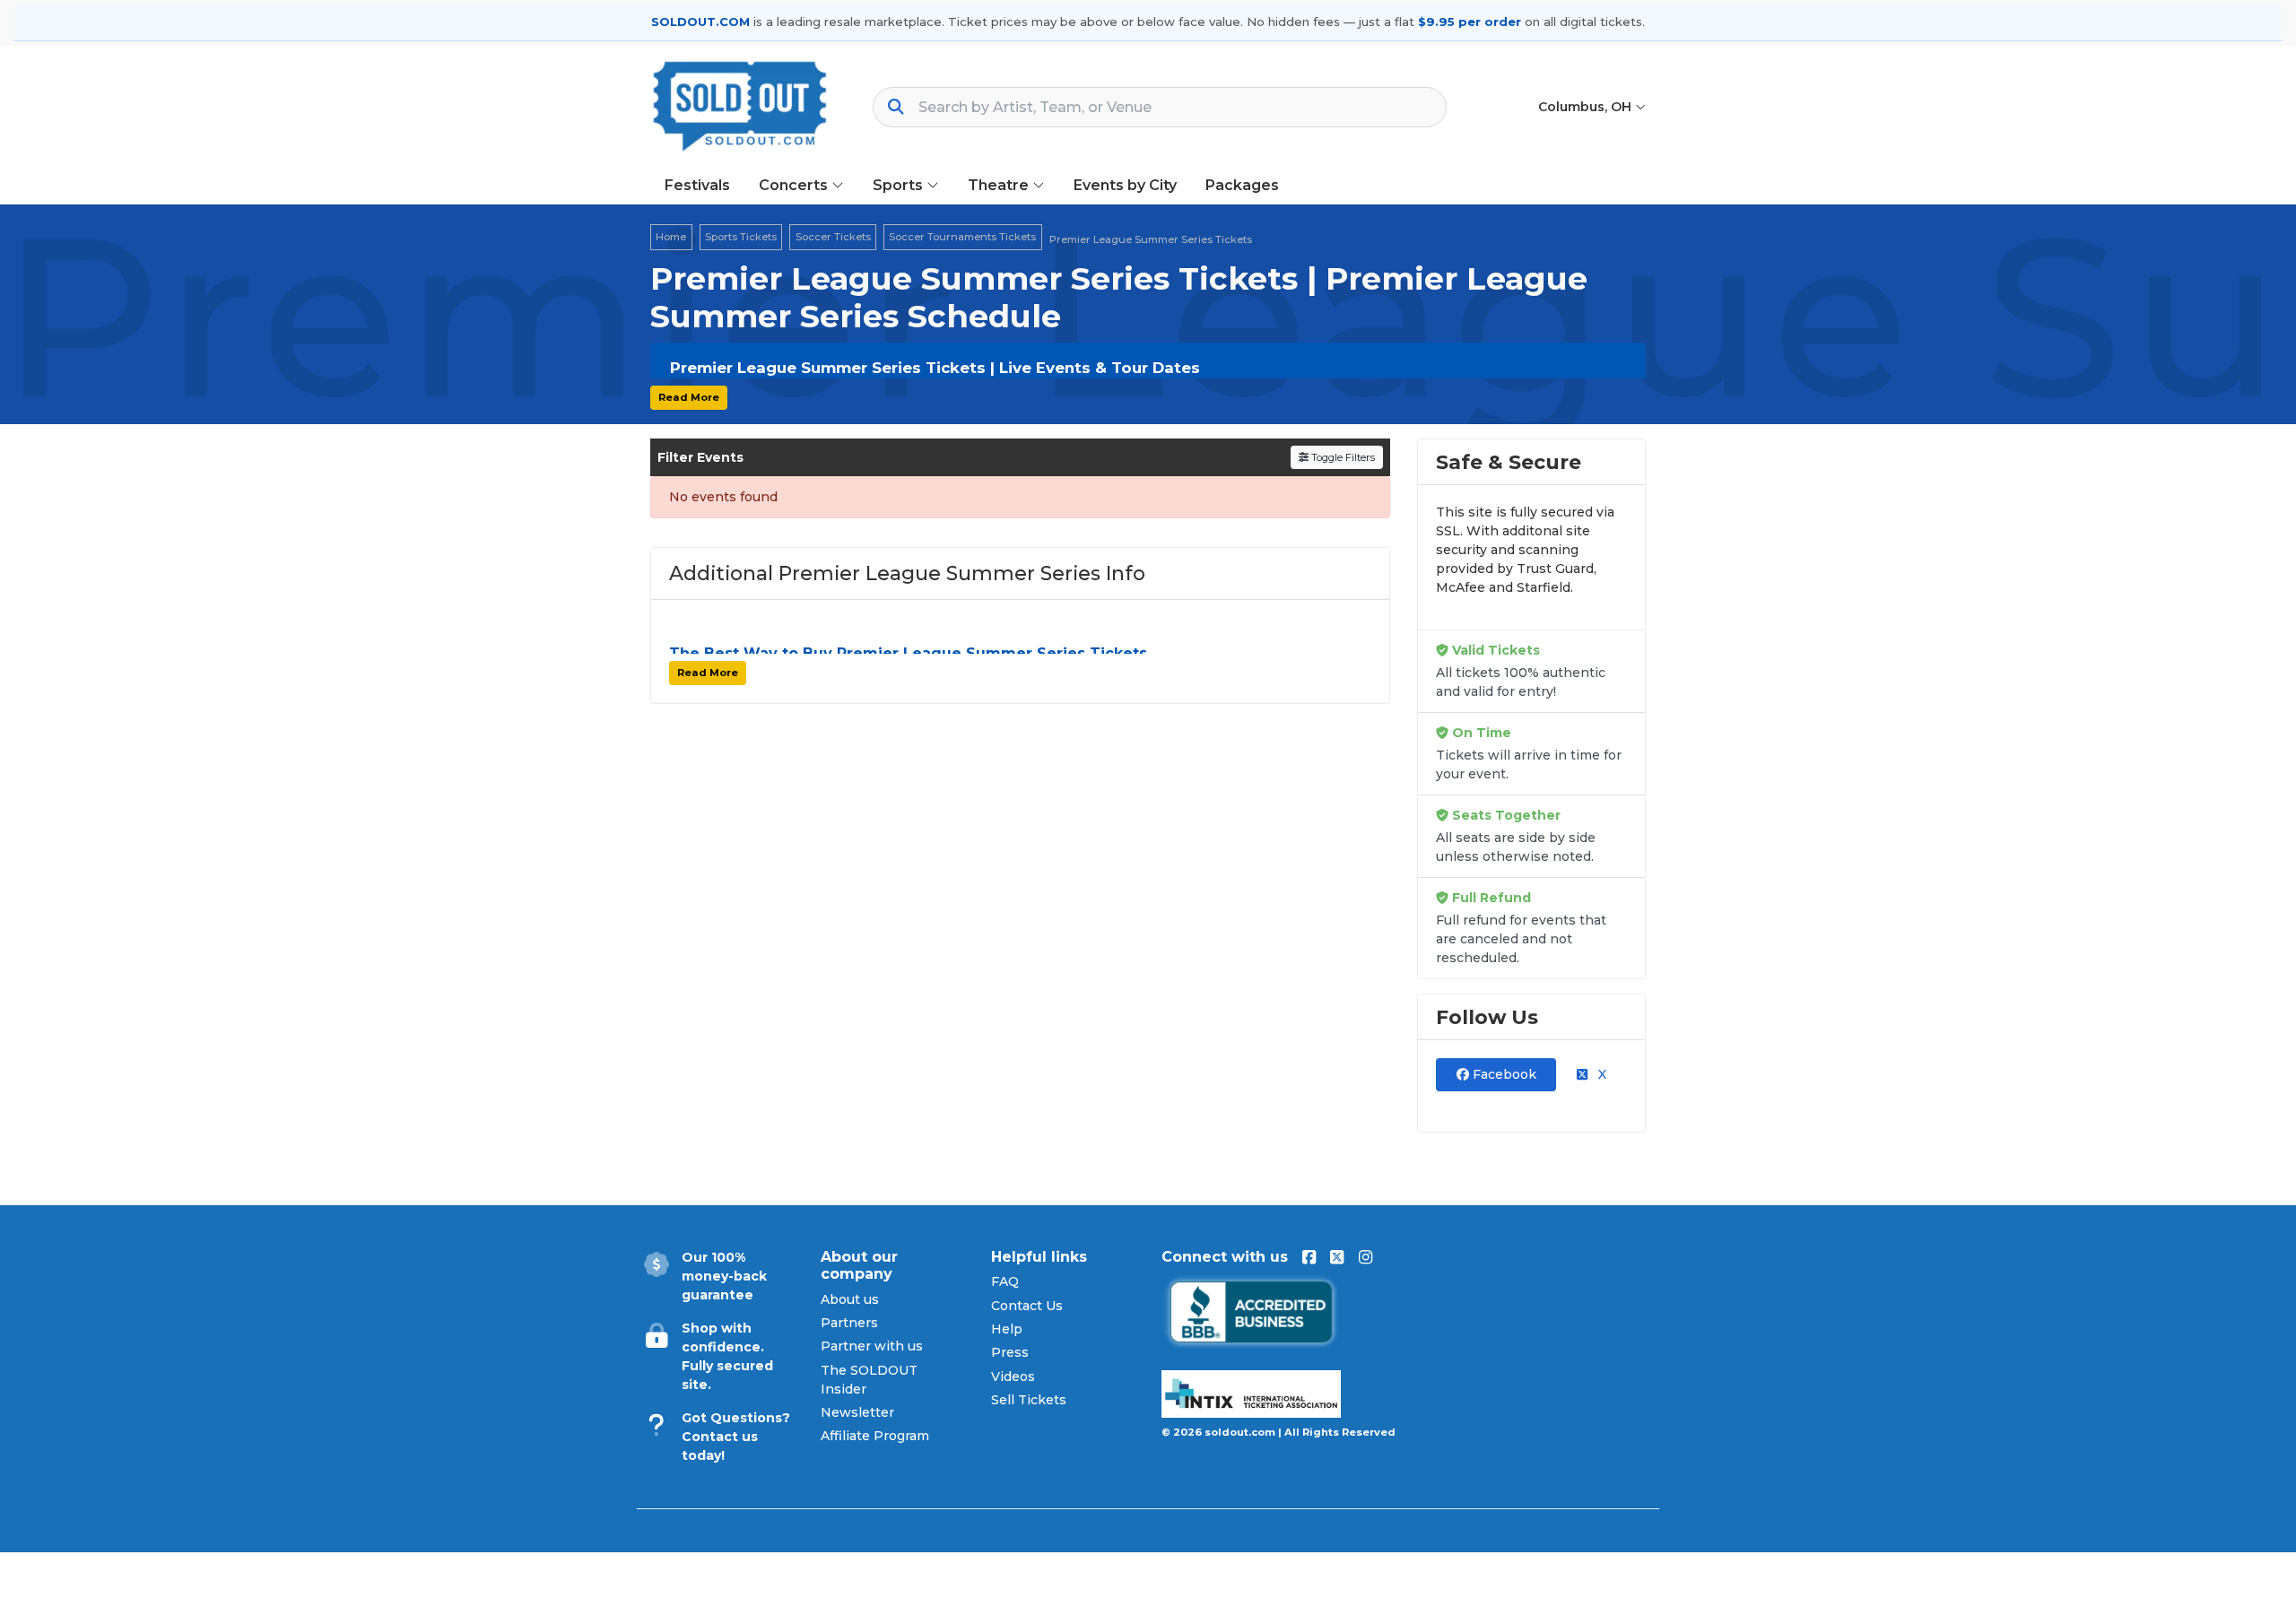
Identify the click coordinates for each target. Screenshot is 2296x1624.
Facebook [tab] (1503, 1074)
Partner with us (872, 1346)
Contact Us (1027, 1306)
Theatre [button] (1000, 185)
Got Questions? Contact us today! (736, 1437)
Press (1010, 1352)
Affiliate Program (875, 1436)
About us (850, 1299)
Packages (1242, 185)
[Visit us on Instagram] (1365, 1257)
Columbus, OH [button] (1587, 107)
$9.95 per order (1470, 22)
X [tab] (1600, 1074)
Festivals (697, 185)
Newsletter (857, 1412)
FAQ (1005, 1281)
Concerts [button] (795, 185)
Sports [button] (900, 185)
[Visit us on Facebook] (1309, 1257)
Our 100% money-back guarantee (724, 1276)
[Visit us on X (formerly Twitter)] (1337, 1257)
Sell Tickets (1029, 1400)
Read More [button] (689, 397)
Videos (1013, 1376)
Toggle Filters (1342, 457)
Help (1007, 1329)
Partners (849, 1323)
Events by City (1125, 185)
